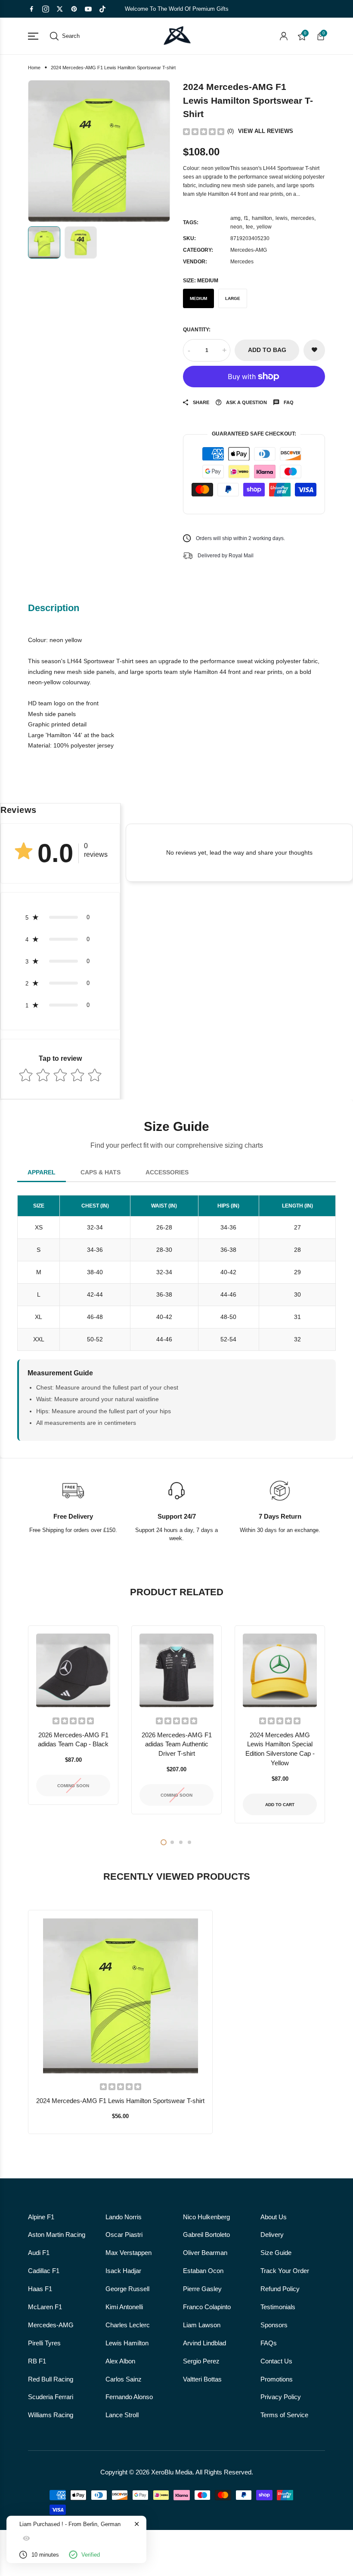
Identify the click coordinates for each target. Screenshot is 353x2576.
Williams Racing (51, 2415)
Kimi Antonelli (124, 2307)
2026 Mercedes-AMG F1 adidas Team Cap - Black (73, 1740)
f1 (246, 218)
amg (235, 218)
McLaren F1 (45, 2307)
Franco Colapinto (207, 2307)
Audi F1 (39, 2253)
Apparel (42, 1172)
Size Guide (276, 2253)
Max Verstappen (129, 2253)
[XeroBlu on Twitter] (60, 9)
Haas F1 (40, 2289)
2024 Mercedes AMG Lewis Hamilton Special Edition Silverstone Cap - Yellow (280, 1749)
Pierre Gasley (202, 2289)
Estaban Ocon (203, 2271)
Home (34, 68)
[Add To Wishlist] (110, 2041)
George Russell (127, 2289)
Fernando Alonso (129, 2397)
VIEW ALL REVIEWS (266, 131)
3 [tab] (181, 1842)
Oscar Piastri (124, 2235)
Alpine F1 (41, 2217)
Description (54, 608)
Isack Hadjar (123, 2271)
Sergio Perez (201, 2361)
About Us (274, 2217)
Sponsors (274, 2325)
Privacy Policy (281, 2397)
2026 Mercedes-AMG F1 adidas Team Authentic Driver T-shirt (177, 1745)
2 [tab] (172, 1842)
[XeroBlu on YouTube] (88, 9)
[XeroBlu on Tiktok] (102, 9)
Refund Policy (280, 2289)
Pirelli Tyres (44, 2343)
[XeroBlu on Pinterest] (74, 9)
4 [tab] (189, 1842)
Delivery (272, 2235)
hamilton (262, 218)
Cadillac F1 (44, 2271)
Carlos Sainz (124, 2379)
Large (233, 298)
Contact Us (276, 2361)
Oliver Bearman (205, 2253)
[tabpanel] (73, 1725)
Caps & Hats (101, 1172)
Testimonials (278, 2307)
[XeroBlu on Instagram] (46, 9)
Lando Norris (124, 2217)
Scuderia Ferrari (51, 2397)
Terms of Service (284, 2415)
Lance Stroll (122, 2415)
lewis (282, 218)
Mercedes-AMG (249, 250)
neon (236, 227)
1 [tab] (164, 1842)
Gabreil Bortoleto (206, 2235)
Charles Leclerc (128, 2325)
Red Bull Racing (51, 2379)
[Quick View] (131, 2041)
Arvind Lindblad (204, 2343)
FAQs (269, 2343)
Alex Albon (120, 2361)
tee (249, 227)
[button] (60, 917)
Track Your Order (285, 2271)
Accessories (167, 1172)
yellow (264, 227)
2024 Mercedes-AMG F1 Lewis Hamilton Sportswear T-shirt (120, 2101)
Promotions (277, 2379)
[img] (204, 131)
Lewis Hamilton (127, 2343)
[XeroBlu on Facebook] (31, 9)
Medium (198, 298)
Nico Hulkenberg (206, 2217)
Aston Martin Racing (57, 2235)
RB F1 (37, 2361)
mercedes (303, 218)
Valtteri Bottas (202, 2379)
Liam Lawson (202, 2325)
